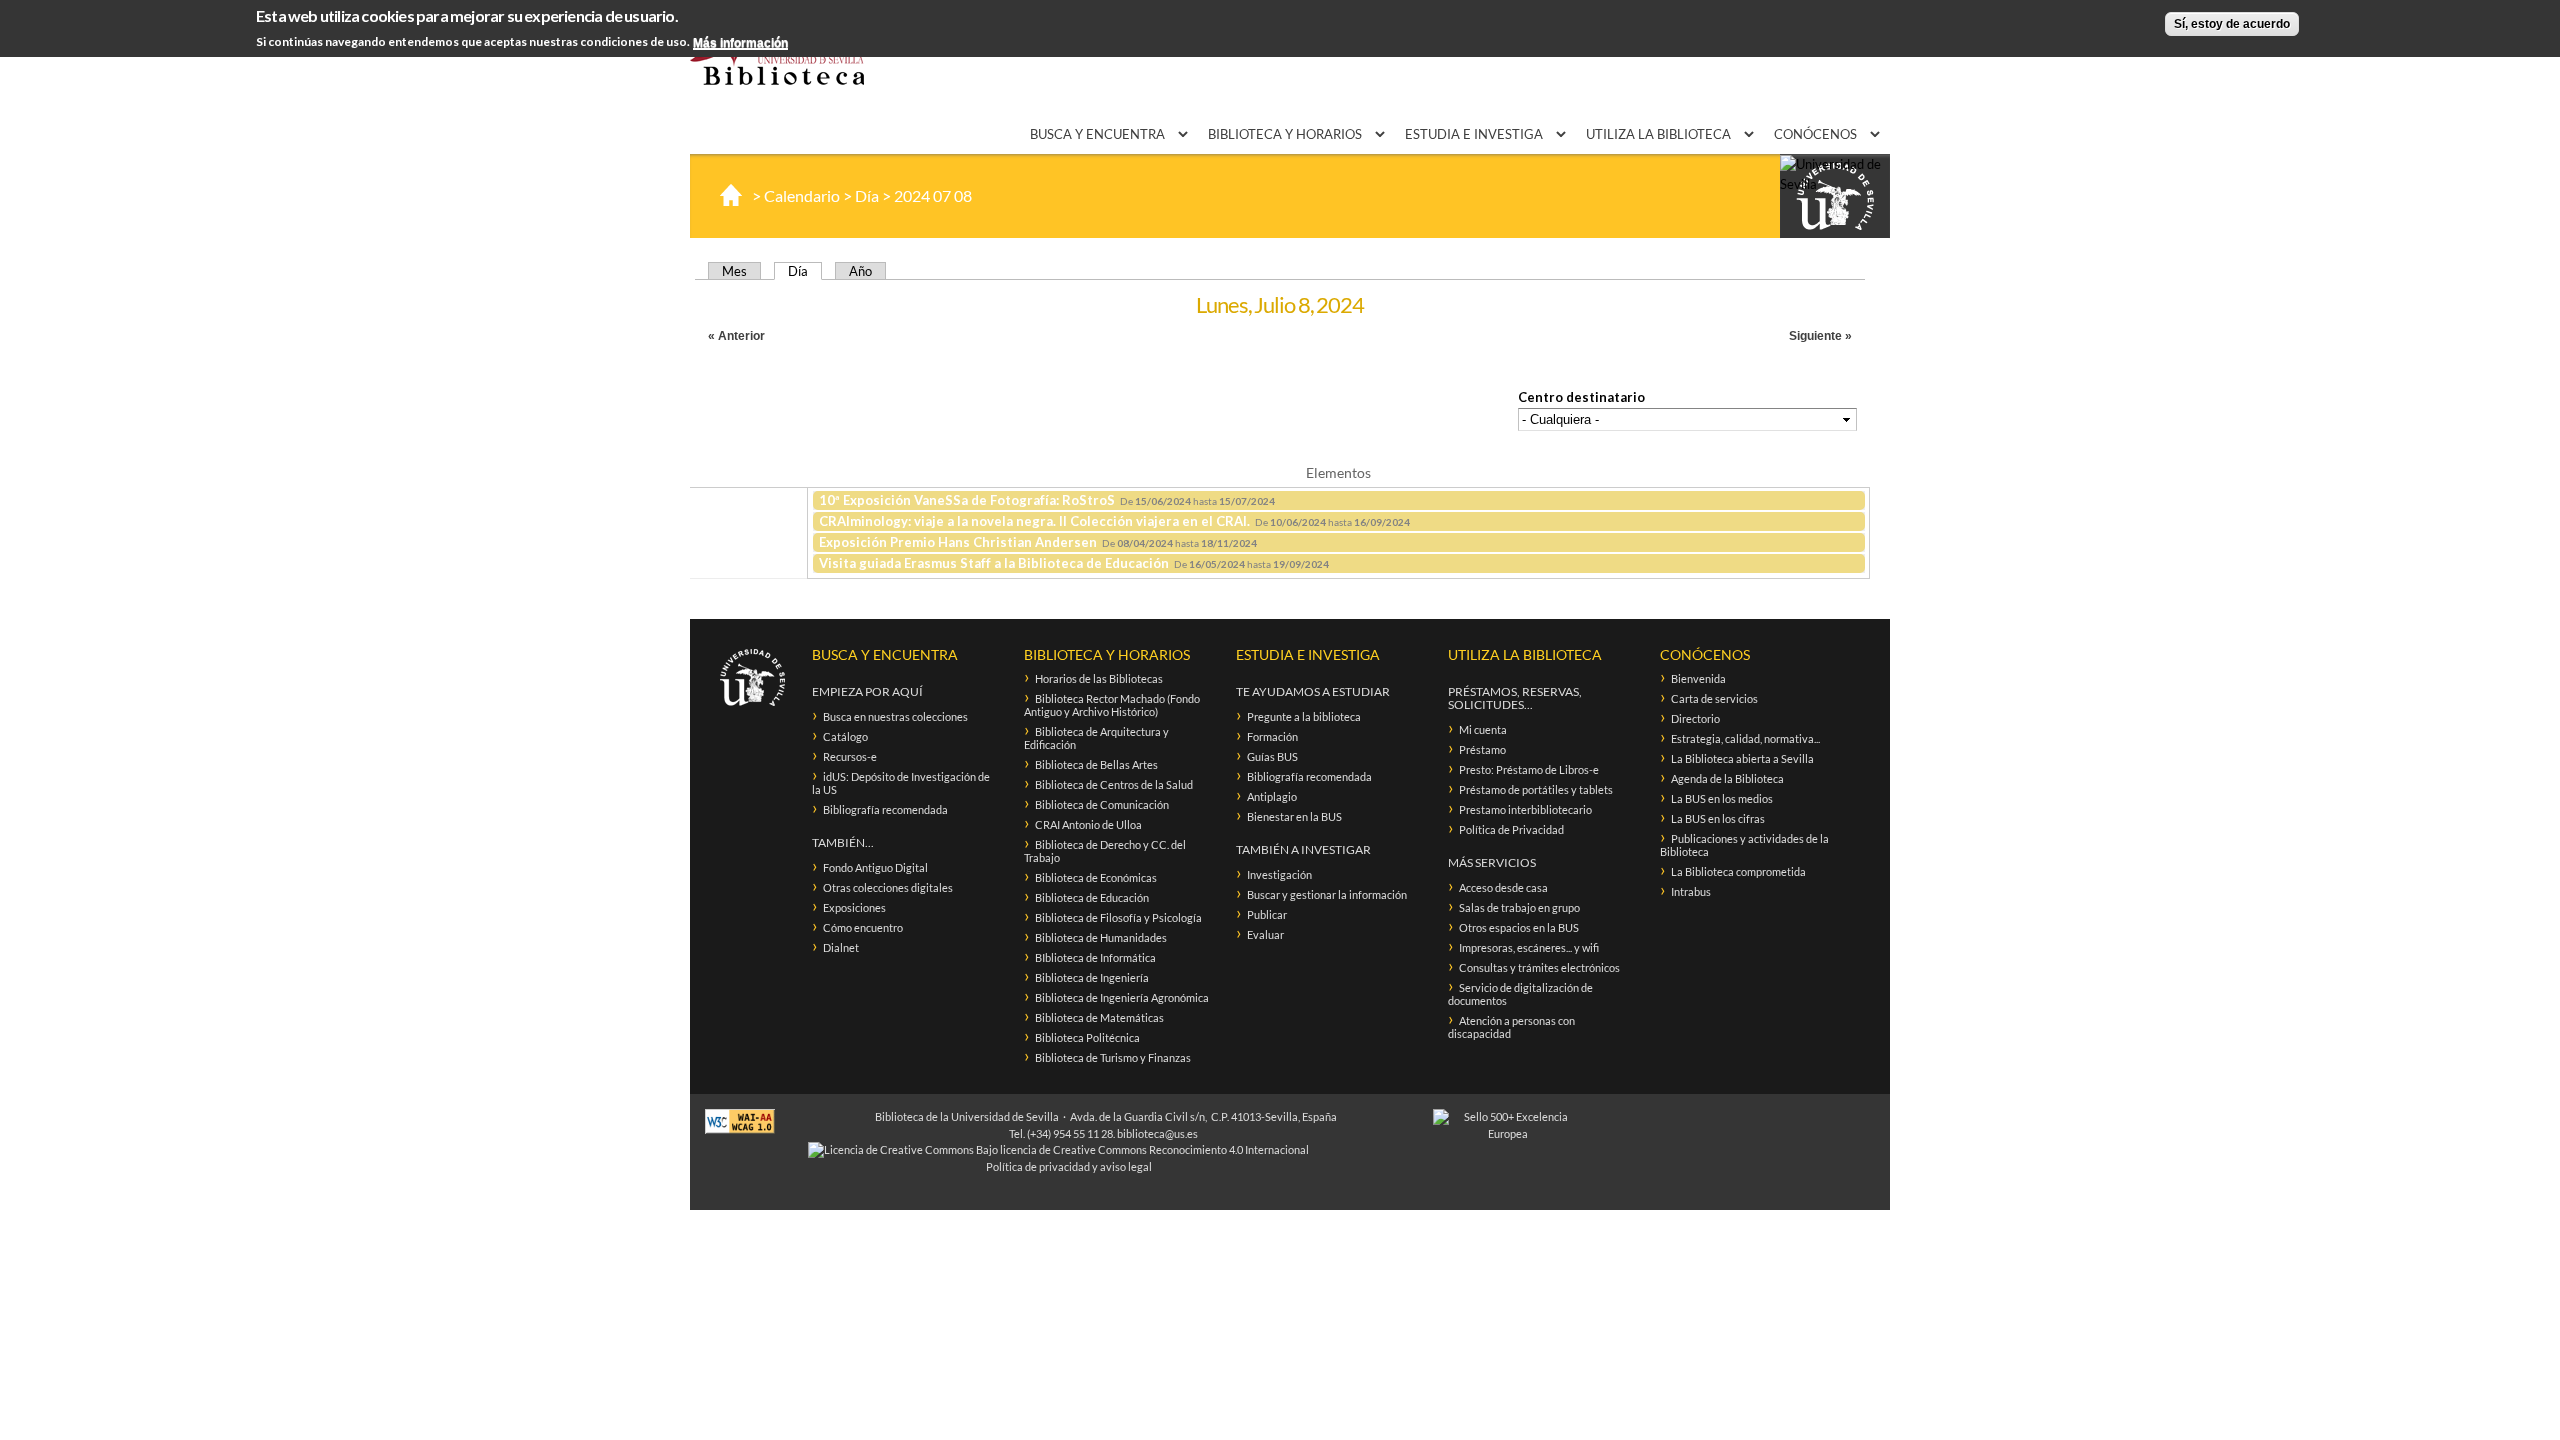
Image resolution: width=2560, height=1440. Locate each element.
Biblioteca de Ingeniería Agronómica (1122, 997)
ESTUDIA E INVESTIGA (1475, 134)
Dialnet (841, 947)
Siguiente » (1820, 336)
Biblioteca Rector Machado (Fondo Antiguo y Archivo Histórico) (1112, 705)
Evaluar (1265, 934)
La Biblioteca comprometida (1738, 871)
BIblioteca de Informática (1095, 957)
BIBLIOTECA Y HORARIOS (1286, 134)
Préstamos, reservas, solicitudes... (1515, 698)
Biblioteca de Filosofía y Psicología (1118, 917)
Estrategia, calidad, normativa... (1745, 738)
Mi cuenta (1483, 729)
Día (867, 195)
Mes (734, 271)
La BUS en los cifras (1718, 818)
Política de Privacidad (1511, 829)
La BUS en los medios (1722, 798)
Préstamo (1482, 749)
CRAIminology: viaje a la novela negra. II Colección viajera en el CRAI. (1034, 521)
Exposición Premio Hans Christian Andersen (958, 542)
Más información (740, 43)
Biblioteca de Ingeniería (1092, 977)
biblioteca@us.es (1157, 1133)
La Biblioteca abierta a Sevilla (1742, 758)
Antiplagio (1272, 796)
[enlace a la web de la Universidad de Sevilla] (1835, 197)
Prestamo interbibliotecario (1525, 809)
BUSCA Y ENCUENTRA (1099, 134)
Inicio (731, 195)
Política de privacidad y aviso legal (1069, 1166)
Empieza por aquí (867, 691)
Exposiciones (854, 907)
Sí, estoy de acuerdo (2232, 24)
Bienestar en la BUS (1294, 816)
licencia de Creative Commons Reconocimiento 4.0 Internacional (1154, 1149)
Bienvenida (1698, 678)
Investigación (1279, 874)
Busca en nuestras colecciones (895, 716)
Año (860, 271)
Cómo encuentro (863, 927)
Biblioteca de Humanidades (1101, 937)
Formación (1272, 736)
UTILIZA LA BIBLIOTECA (1660, 134)
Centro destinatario (1581, 397)
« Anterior (736, 336)
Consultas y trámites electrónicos (1539, 967)
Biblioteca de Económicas (1096, 877)
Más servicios (1492, 862)
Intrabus (1691, 891)
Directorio (1695, 718)
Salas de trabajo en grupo (1519, 907)
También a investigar (1303, 849)
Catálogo (845, 736)
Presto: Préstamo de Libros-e (1529, 769)
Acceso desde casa (1503, 887)
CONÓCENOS (1817, 134)
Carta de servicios (1714, 698)
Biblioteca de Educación (1092, 897)
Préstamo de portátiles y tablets (1536, 789)
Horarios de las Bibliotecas (1099, 678)
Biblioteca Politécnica (1087, 1037)
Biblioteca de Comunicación (1102, 804)
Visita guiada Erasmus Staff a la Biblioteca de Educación (994, 563)
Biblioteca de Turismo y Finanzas (1113, 1057)
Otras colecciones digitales (888, 887)
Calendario (802, 195)
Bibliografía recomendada (885, 809)
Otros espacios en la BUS (1519, 927)
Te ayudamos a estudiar (1313, 691)
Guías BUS (1272, 756)
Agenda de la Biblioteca (1727, 778)
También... (843, 842)
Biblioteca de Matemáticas (1099, 1017)
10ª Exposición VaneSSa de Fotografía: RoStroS (967, 500)
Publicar (1267, 914)
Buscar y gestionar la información (1327, 894)
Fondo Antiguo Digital (875, 867)
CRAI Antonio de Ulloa (1088, 824)
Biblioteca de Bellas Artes (1096, 764)
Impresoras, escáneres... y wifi (1529, 947)
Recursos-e (850, 756)
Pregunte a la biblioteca (1304, 716)
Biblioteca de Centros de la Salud (1114, 784)
